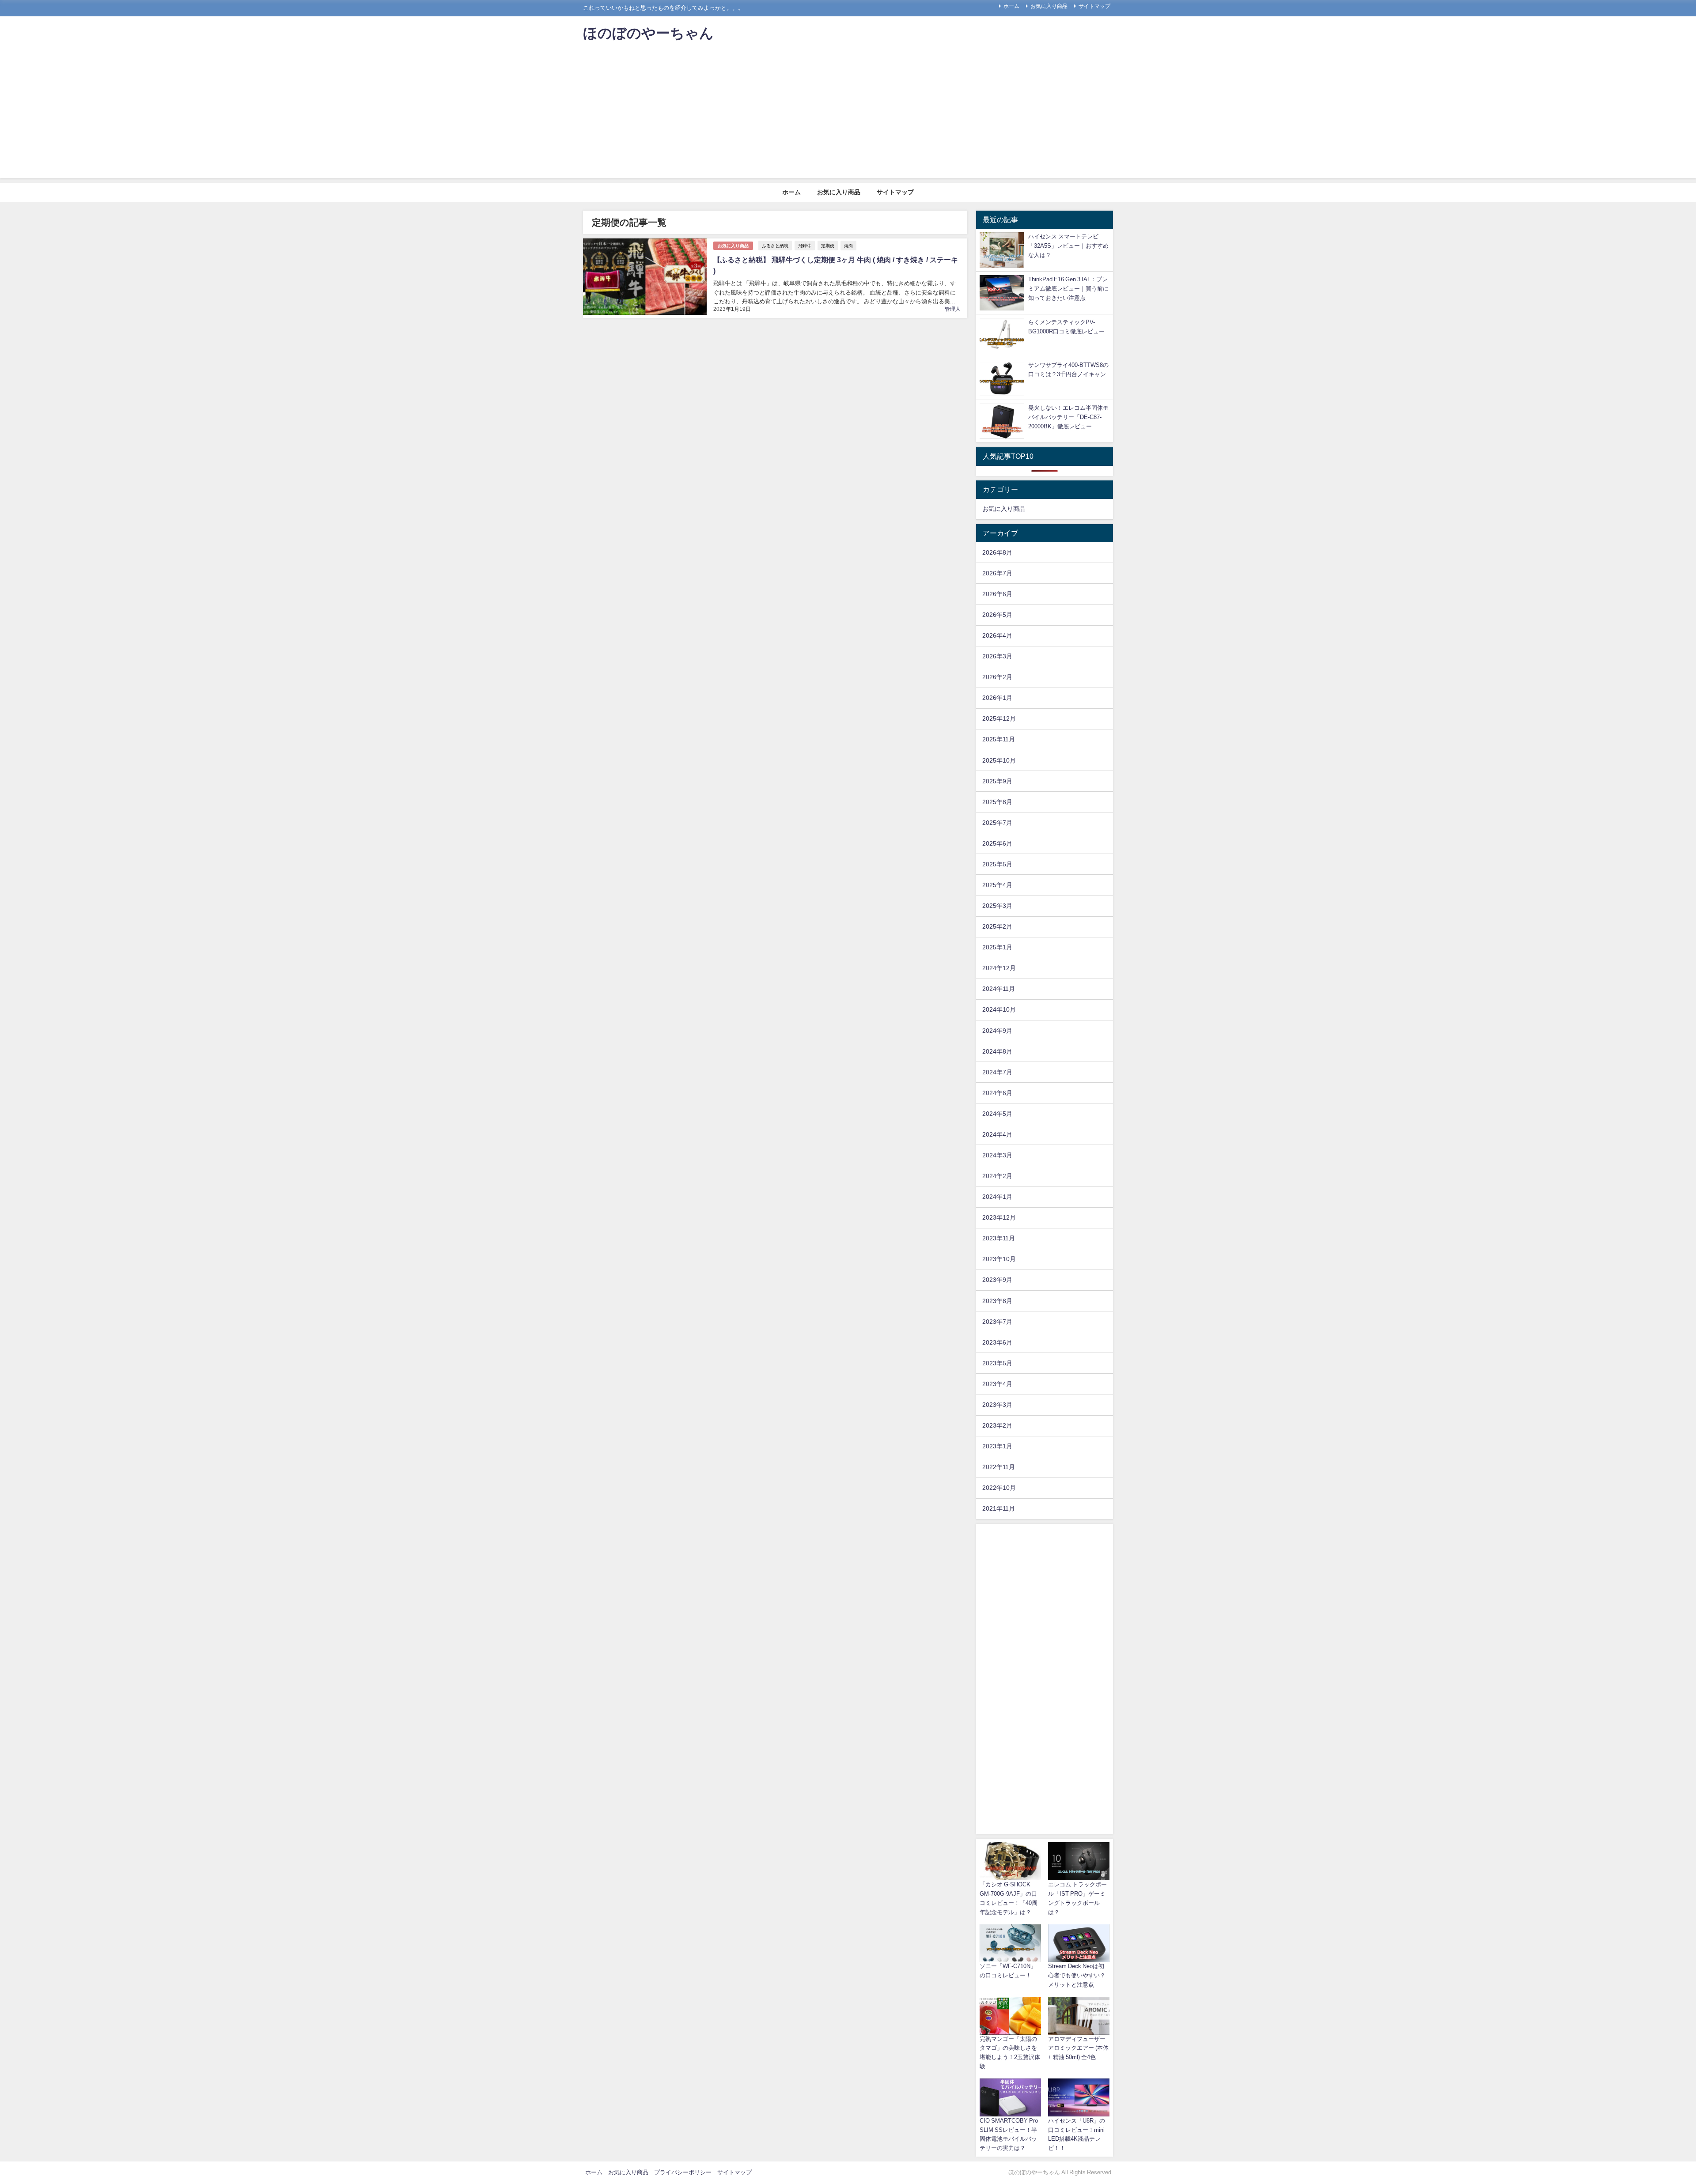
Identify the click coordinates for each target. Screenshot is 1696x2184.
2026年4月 (997, 635)
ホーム (1011, 6)
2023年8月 (997, 1301)
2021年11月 (999, 1508)
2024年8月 (997, 1051)
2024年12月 (999, 968)
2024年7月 (997, 1072)
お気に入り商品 (1049, 6)
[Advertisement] (848, 117)
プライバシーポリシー (683, 2172)
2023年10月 (999, 1259)
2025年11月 (999, 739)
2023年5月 (997, 1363)
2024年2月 (997, 1176)
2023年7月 (997, 1322)
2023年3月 (997, 1405)
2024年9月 (997, 1031)
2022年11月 (999, 1467)
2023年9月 (997, 1280)
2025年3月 (997, 906)
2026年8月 (997, 552)
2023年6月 (997, 1342)
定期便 (828, 246)
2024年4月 (997, 1134)
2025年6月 (997, 843)
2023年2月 (997, 1425)
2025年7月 (997, 823)
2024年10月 (999, 1009)
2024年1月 (997, 1197)
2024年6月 (997, 1093)
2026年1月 (997, 698)
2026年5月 (997, 615)
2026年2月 (997, 677)
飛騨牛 (805, 246)
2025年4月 (997, 885)
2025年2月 (997, 926)
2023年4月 (997, 1384)
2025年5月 (997, 864)
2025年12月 (999, 718)
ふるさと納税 (775, 246)
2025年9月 (997, 781)
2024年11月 (999, 989)
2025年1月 (997, 947)
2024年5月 (997, 1114)
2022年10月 (999, 1488)
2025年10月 (999, 760)
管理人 (953, 309)
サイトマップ (1094, 6)
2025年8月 (997, 802)
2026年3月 (997, 656)
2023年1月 (997, 1446)
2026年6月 (997, 594)
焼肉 (848, 246)
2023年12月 (999, 1217)
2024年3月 (997, 1155)
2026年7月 (997, 573)
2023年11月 (999, 1238)
